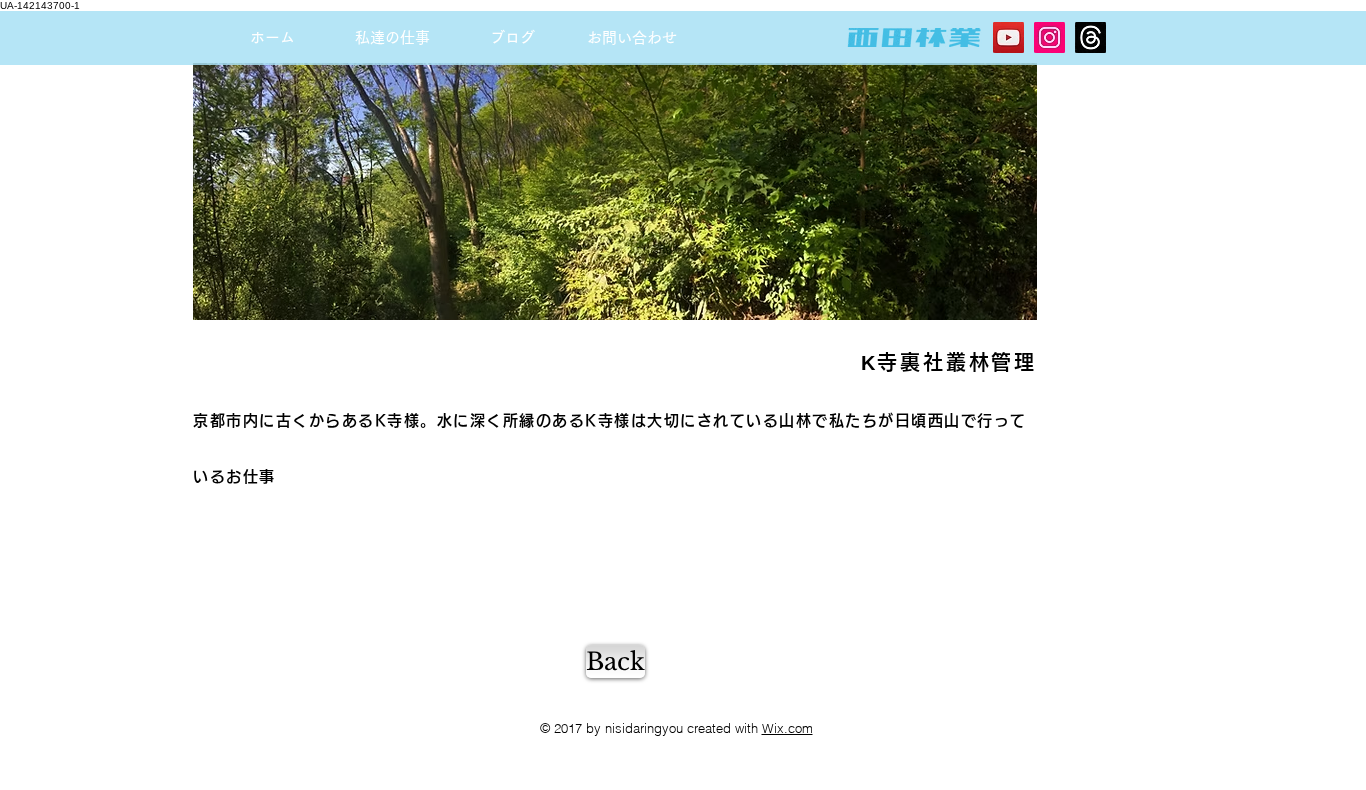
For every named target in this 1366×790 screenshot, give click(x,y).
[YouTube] (1008, 37)
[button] (392, 38)
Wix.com (787, 728)
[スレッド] (1090, 37)
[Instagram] (1049, 37)
